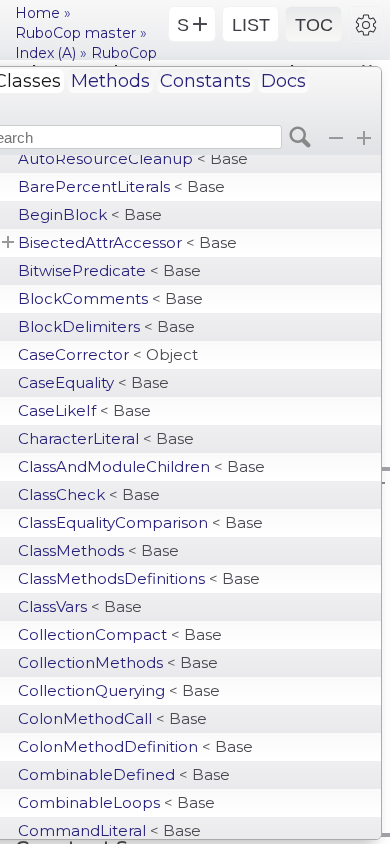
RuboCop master (75, 33)
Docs (283, 81)
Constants (205, 81)
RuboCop (124, 53)
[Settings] (366, 24)
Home (37, 13)
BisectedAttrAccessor (127, 242)
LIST (251, 25)
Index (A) (45, 53)
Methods (110, 81)
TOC (314, 25)
